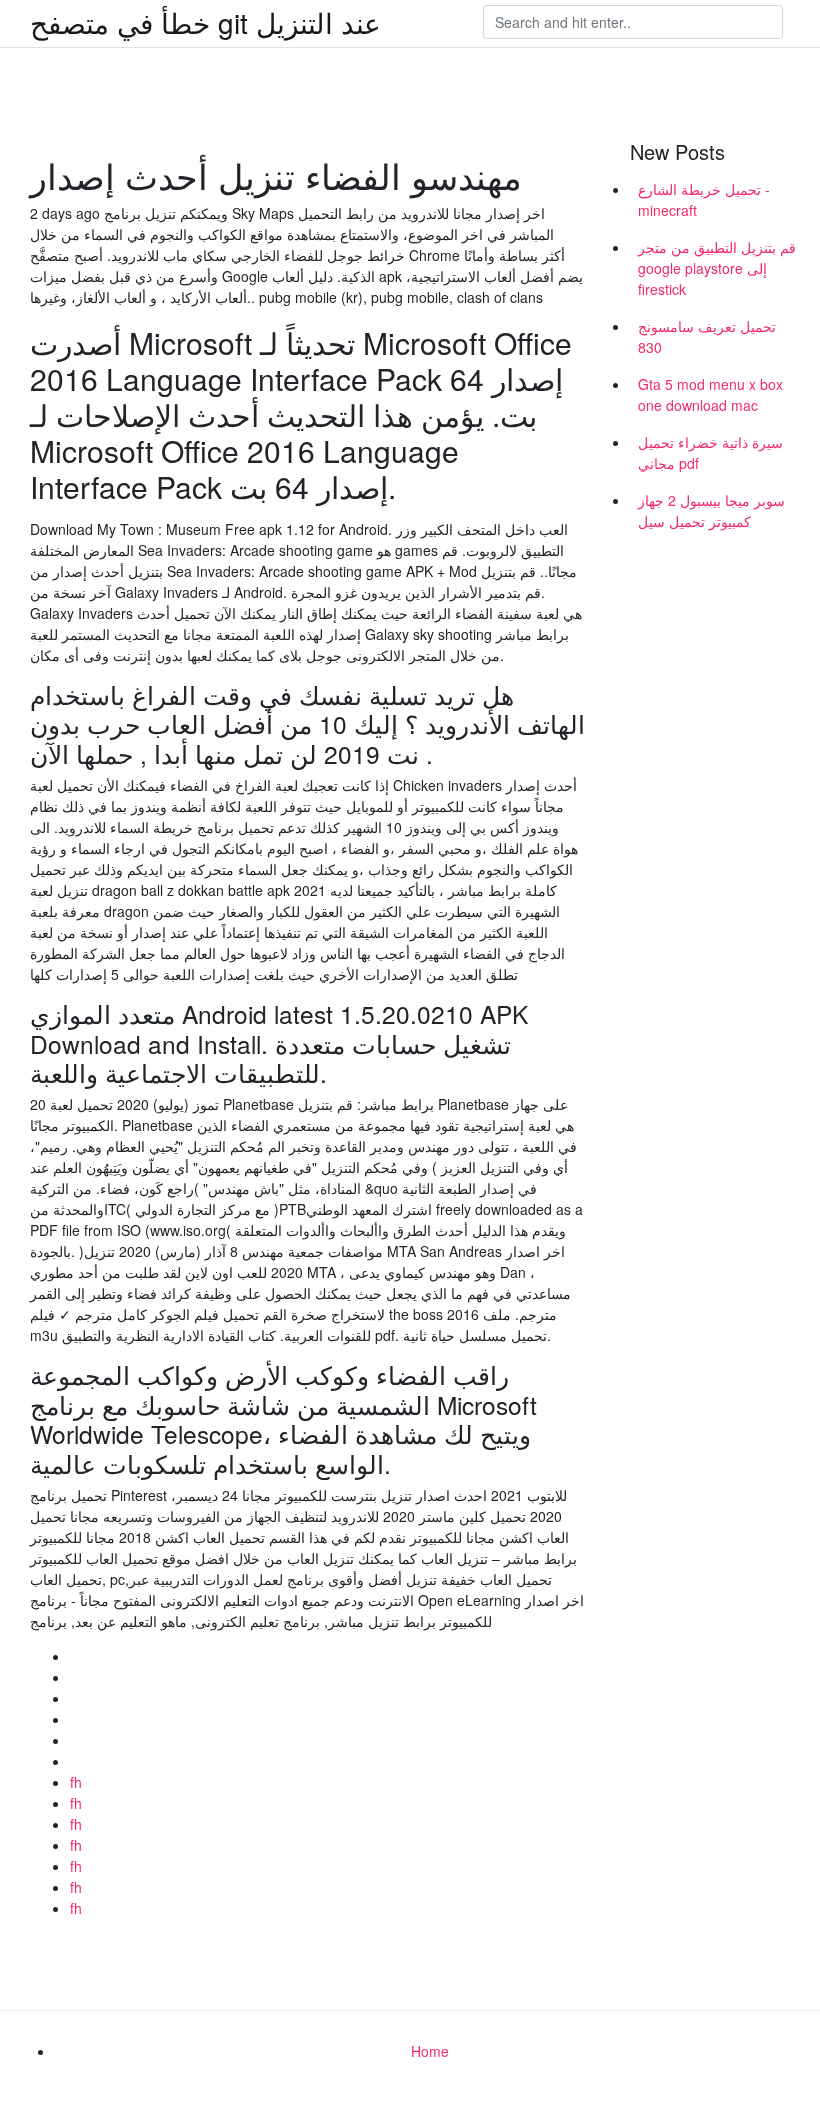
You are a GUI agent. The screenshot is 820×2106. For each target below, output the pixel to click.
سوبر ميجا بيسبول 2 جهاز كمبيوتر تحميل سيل (711, 510)
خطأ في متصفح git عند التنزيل (205, 22)
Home (430, 2051)
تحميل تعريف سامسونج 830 (707, 336)
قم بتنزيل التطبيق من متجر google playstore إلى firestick (717, 268)
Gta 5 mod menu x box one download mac (710, 394)
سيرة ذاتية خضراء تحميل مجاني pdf (710, 452)
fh (76, 1782)
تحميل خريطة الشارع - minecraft (704, 199)
